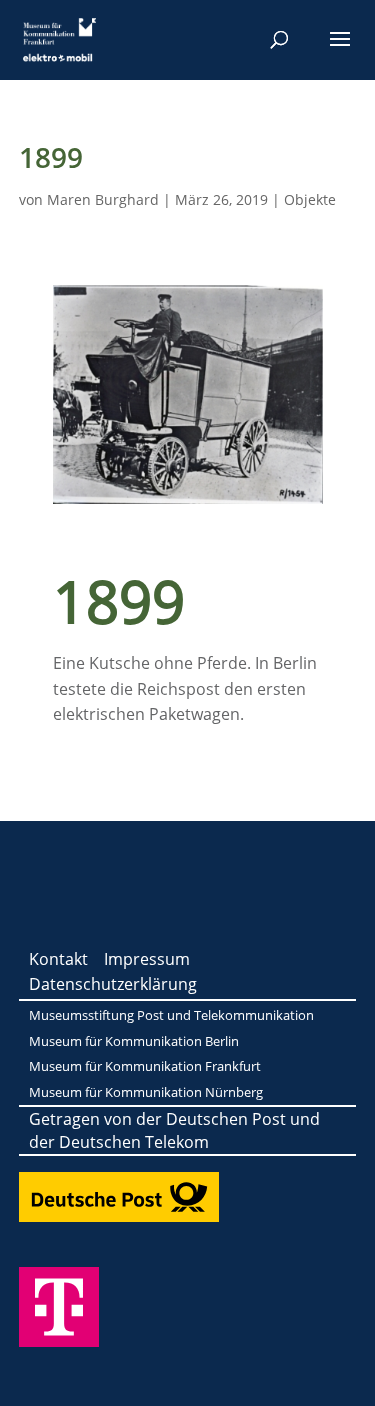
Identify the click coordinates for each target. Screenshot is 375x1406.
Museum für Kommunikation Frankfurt (145, 1066)
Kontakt (58, 959)
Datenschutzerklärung (113, 984)
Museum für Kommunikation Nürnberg (146, 1092)
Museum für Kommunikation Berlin (134, 1041)
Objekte (310, 199)
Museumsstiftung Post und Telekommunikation (171, 1015)
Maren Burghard (103, 199)
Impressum (147, 959)
